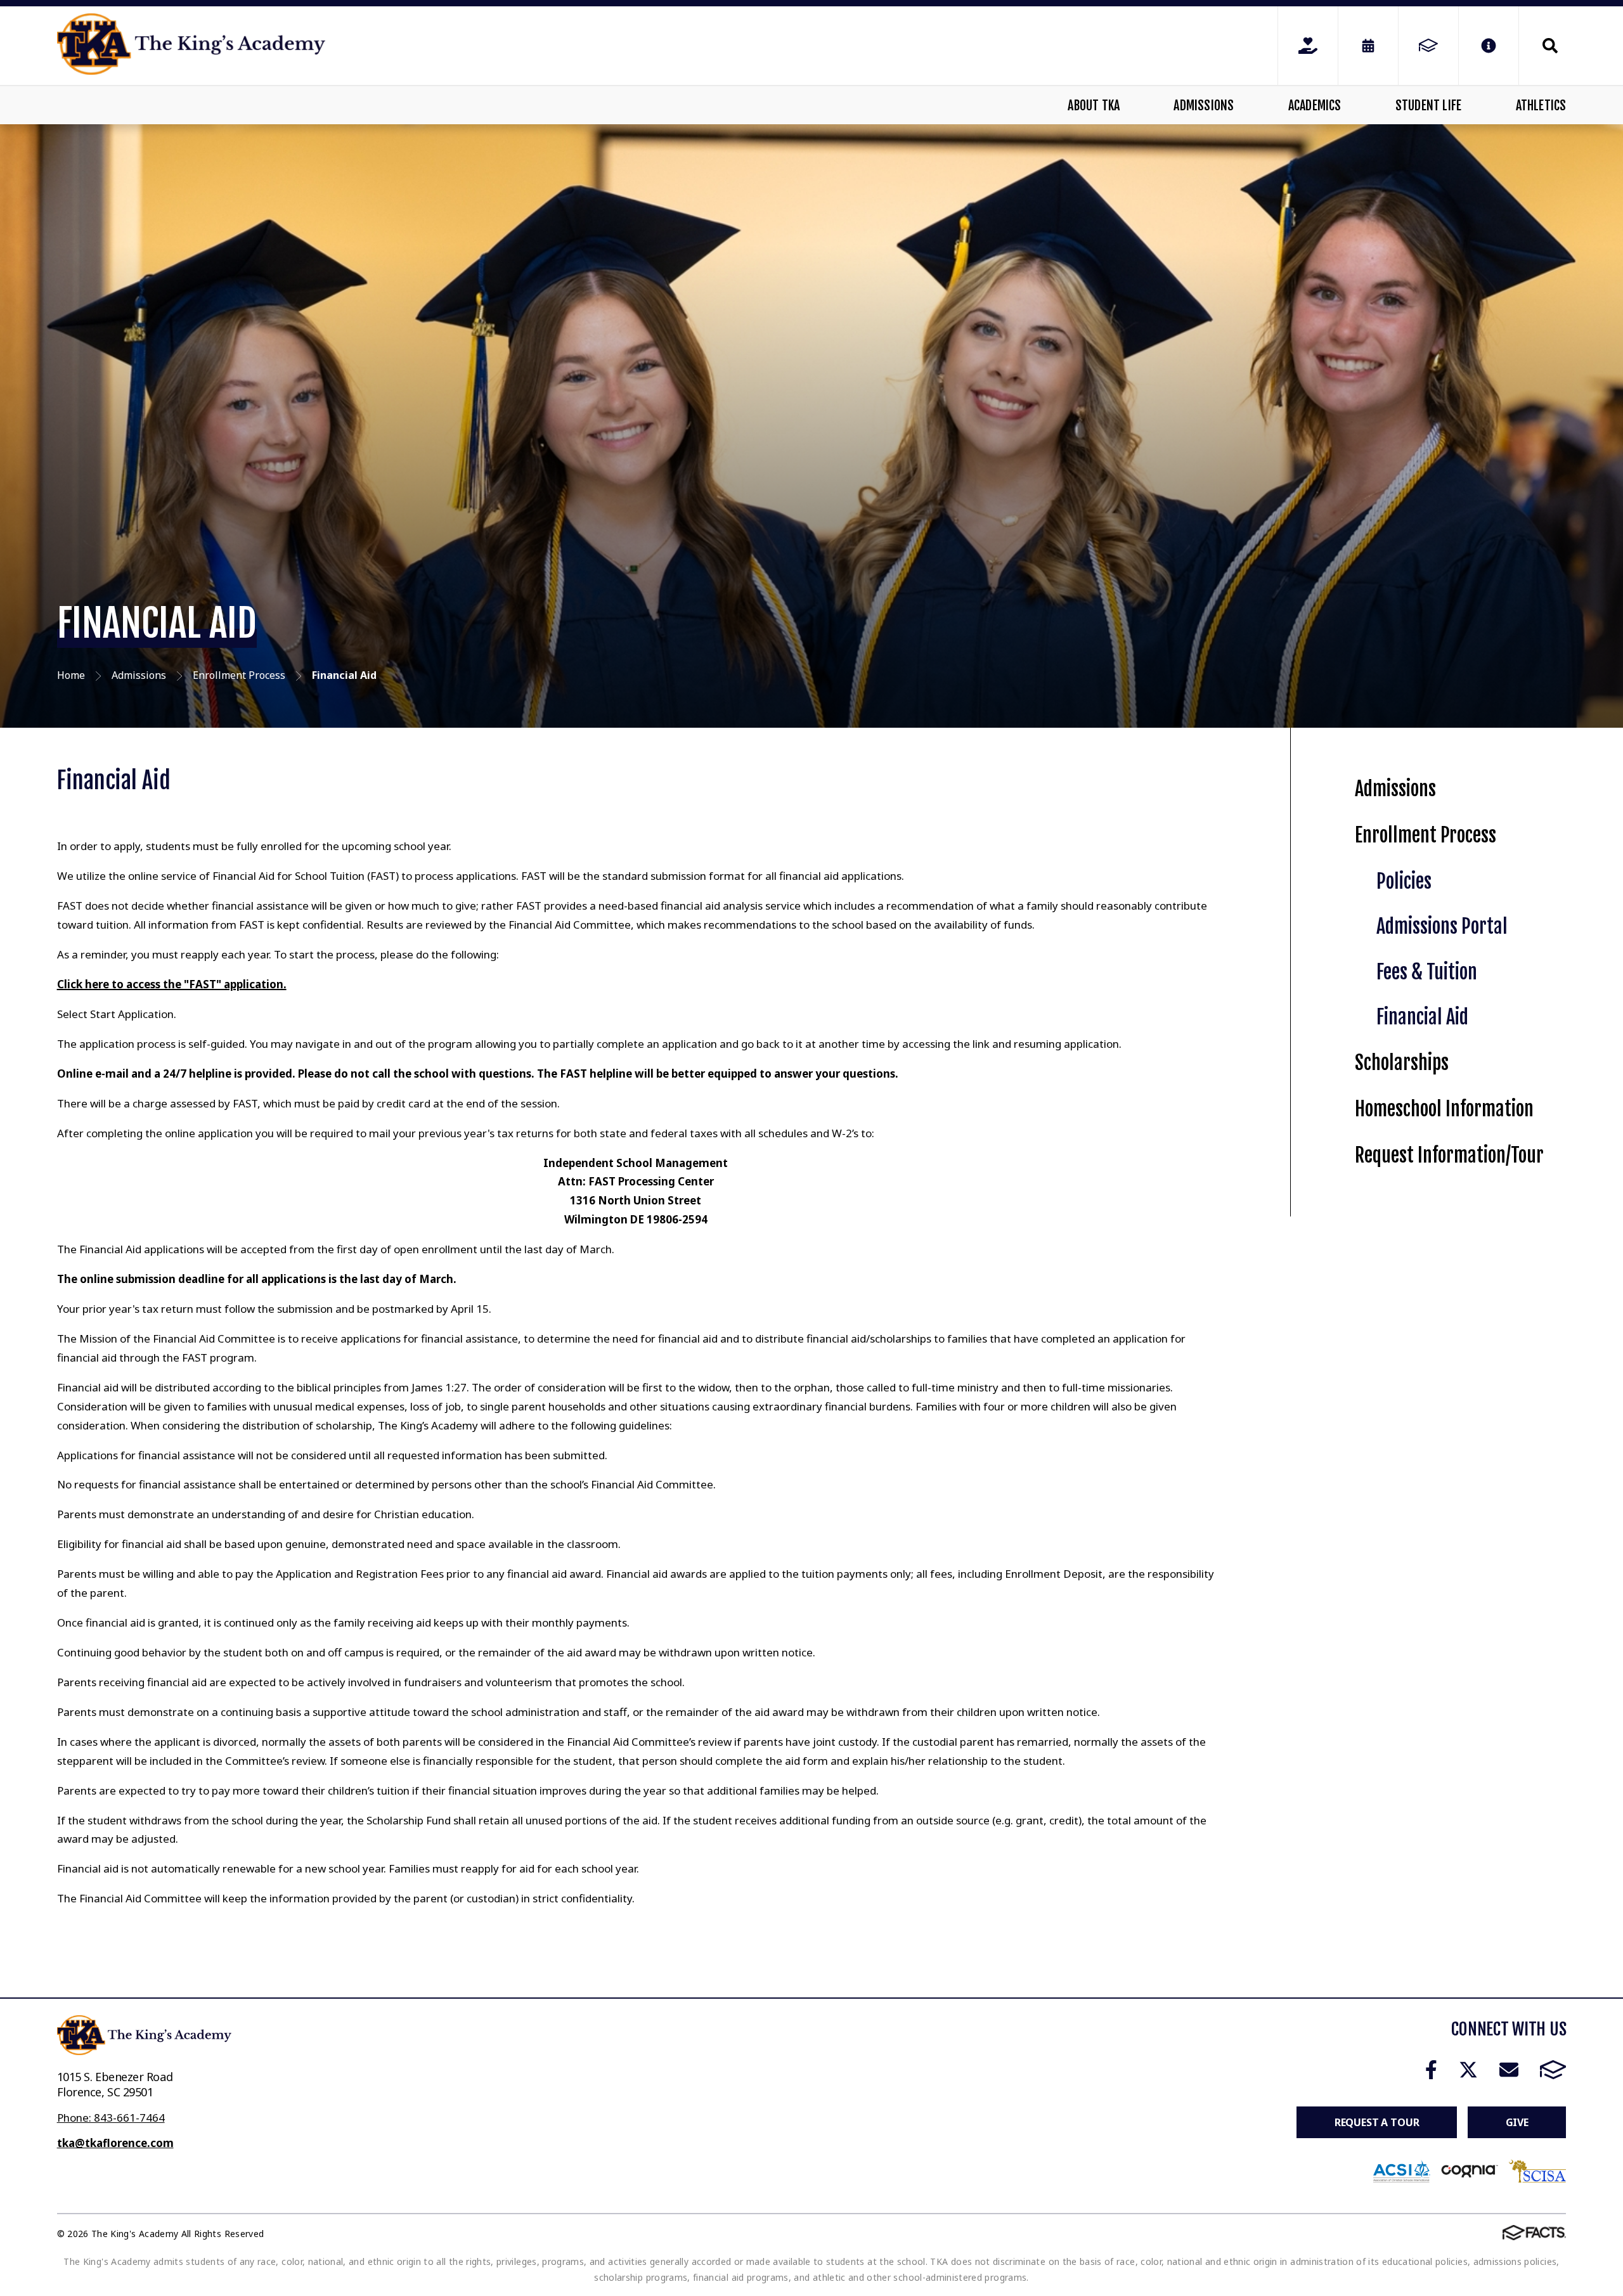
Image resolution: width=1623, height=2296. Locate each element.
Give (1517, 2122)
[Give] (1308, 46)
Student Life (1428, 106)
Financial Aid (1422, 1017)
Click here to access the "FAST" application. (172, 984)
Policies (1404, 881)
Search (1542, 46)
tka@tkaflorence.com (115, 2143)
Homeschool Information (1444, 1109)
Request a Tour (1377, 2122)
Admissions (1204, 106)
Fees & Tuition (1427, 972)
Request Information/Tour (1449, 1155)
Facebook (1431, 2070)
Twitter (1468, 2070)
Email (1509, 2070)
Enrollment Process (1426, 835)
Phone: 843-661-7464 (111, 2118)
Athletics (1541, 106)
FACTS (1553, 2070)
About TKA (1094, 106)
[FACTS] (1428, 46)
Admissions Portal (1442, 926)
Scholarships (1402, 1063)
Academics (1315, 106)
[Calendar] (1368, 46)
